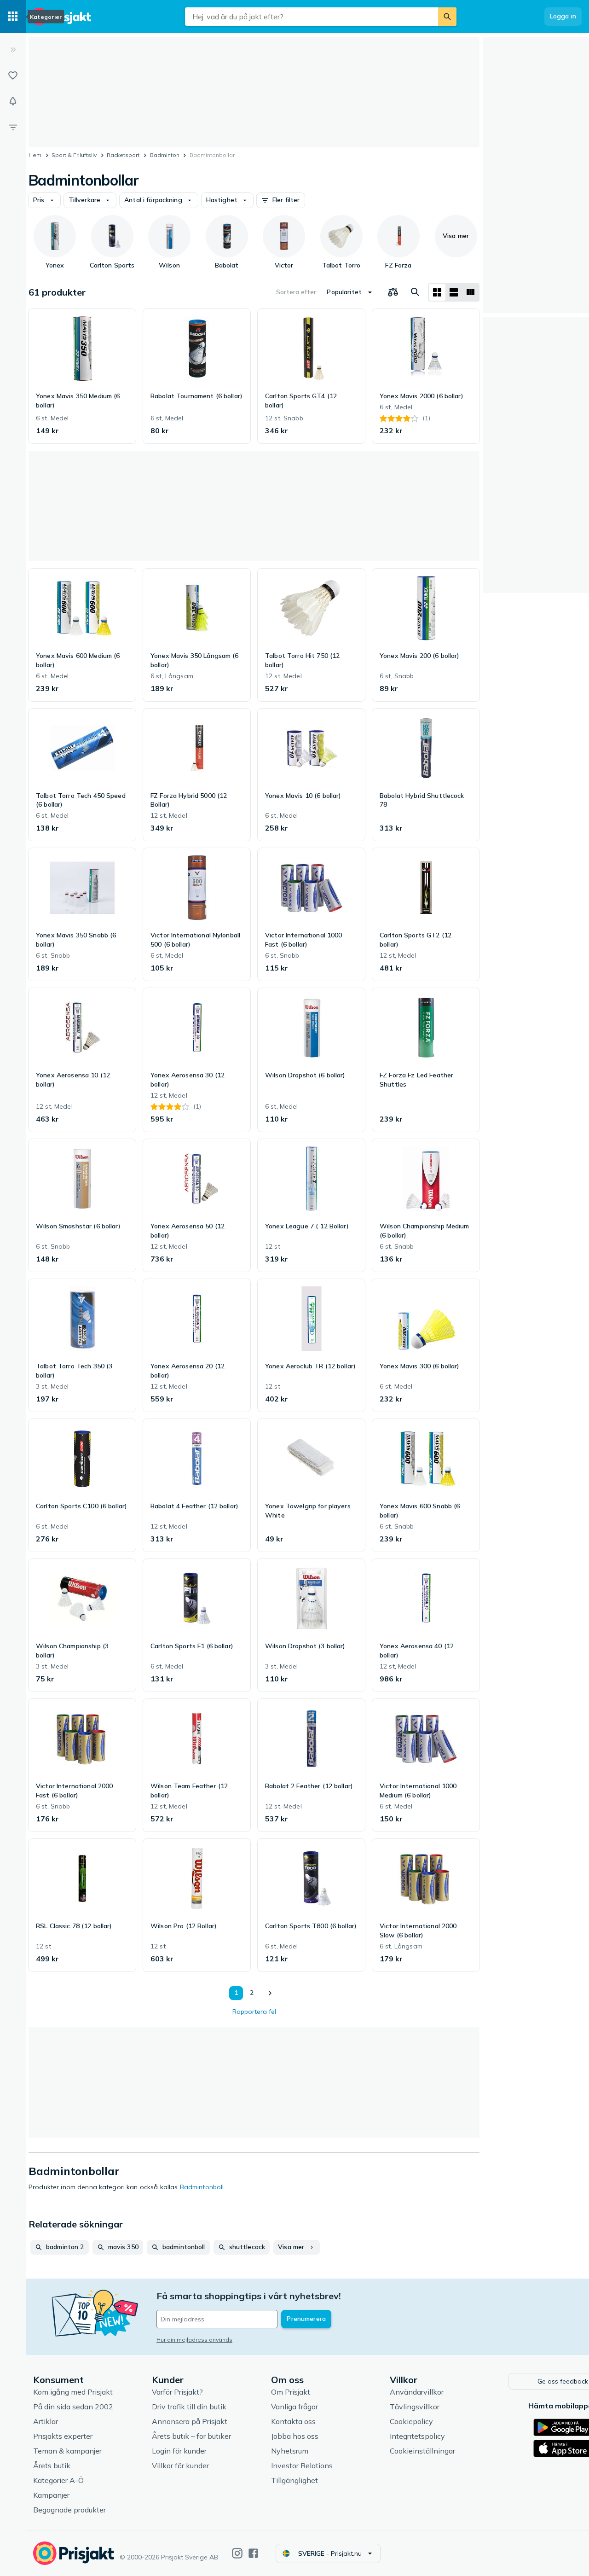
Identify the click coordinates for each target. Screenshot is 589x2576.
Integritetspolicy (417, 2436)
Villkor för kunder (180, 2466)
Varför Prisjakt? (177, 2392)
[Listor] (13, 76)
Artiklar (46, 2421)
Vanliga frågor (294, 2407)
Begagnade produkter (69, 2510)
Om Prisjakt (291, 2392)
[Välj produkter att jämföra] (393, 292)
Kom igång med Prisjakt (73, 2392)
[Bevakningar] (13, 101)
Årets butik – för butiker (191, 2436)
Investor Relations (302, 2466)
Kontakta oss (293, 2421)
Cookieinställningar (422, 2451)
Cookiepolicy (411, 2421)
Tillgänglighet (294, 2480)
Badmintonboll (202, 2187)
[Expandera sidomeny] (13, 50)
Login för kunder (179, 2451)
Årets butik (52, 2466)
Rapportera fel (254, 2012)
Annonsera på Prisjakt (190, 2421)
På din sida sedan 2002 (73, 2407)
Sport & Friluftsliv (74, 155)
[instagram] (237, 2553)
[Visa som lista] (454, 292)
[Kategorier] (13, 17)
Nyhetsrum (290, 2451)
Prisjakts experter (63, 2436)
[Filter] (13, 127)
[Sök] (447, 17)
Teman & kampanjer (67, 2451)
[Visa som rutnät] (437, 292)
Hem (35, 155)
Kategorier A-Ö (58, 2480)
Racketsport (123, 155)
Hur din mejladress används (194, 2340)
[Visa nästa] (270, 1993)
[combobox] (312, 17)
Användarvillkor (417, 2392)
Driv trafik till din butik (189, 2407)
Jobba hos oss (295, 2436)
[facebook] (253, 2553)
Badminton (165, 155)
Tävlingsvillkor (415, 2407)
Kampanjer (51, 2495)
